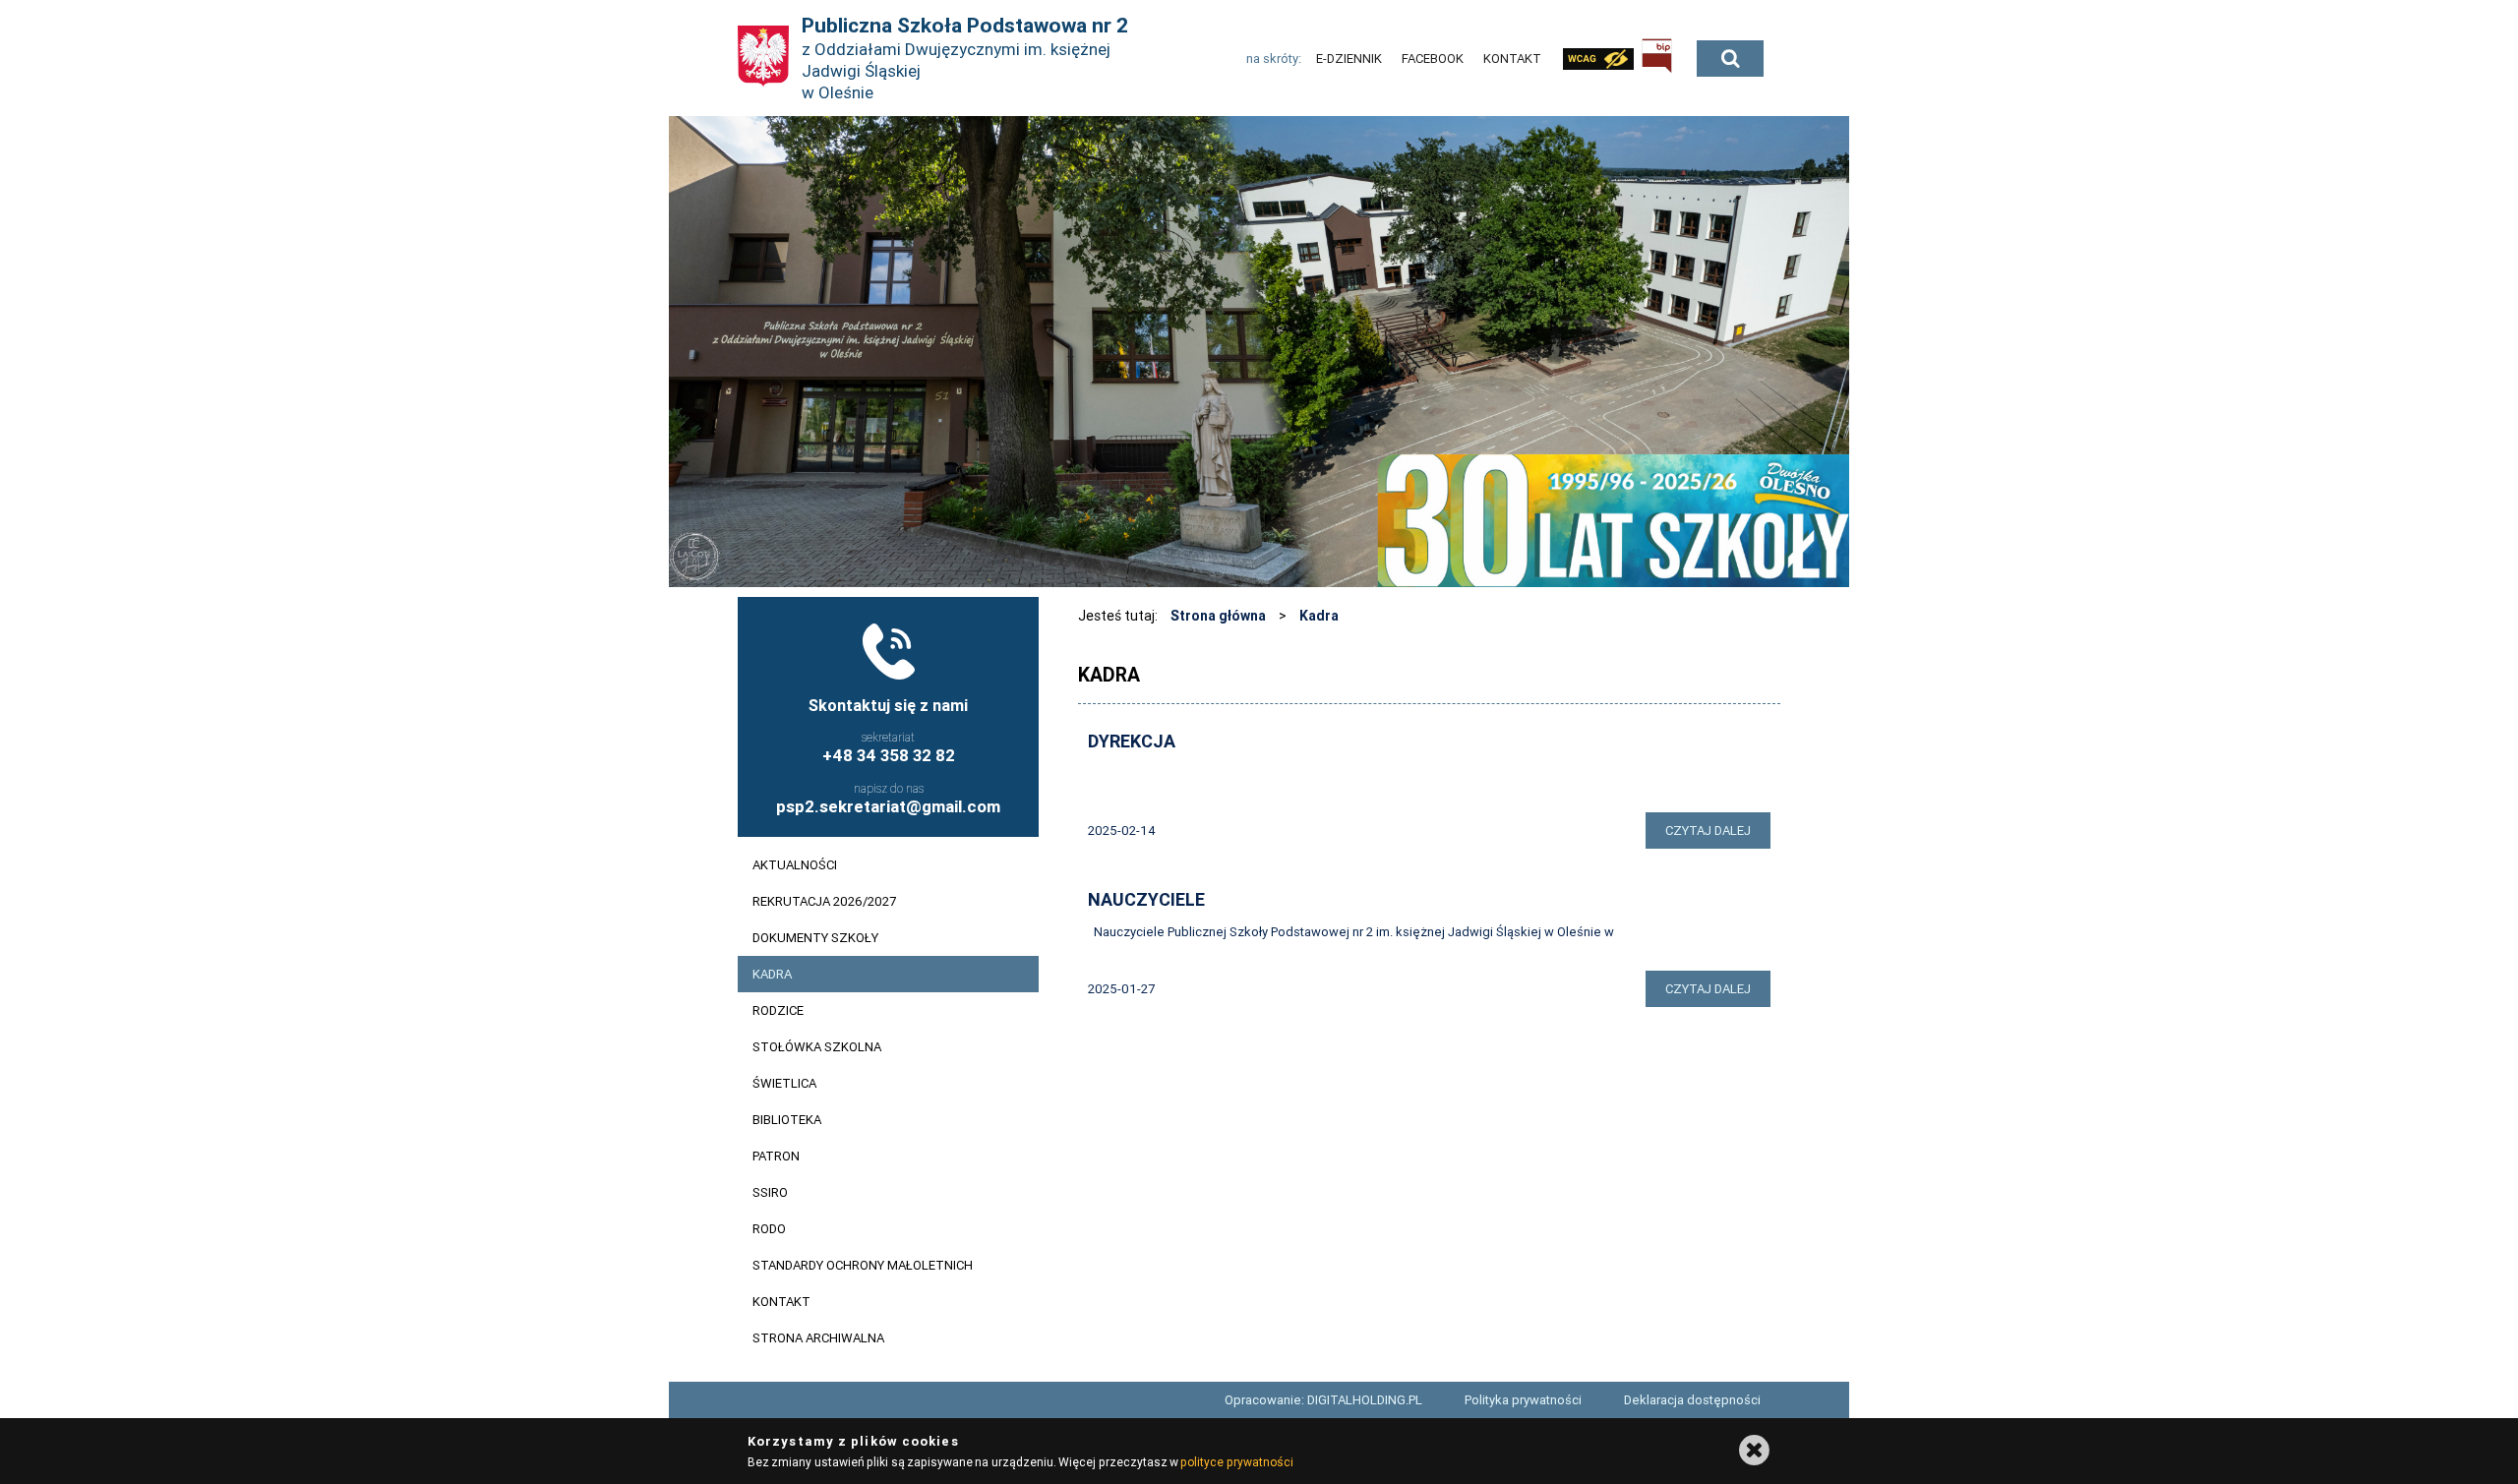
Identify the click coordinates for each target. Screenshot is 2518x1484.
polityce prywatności (1236, 1462)
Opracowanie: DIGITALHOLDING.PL (1323, 1400)
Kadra (1319, 616)
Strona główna (1218, 616)
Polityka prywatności (1523, 1400)
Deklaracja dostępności (1692, 1400)
